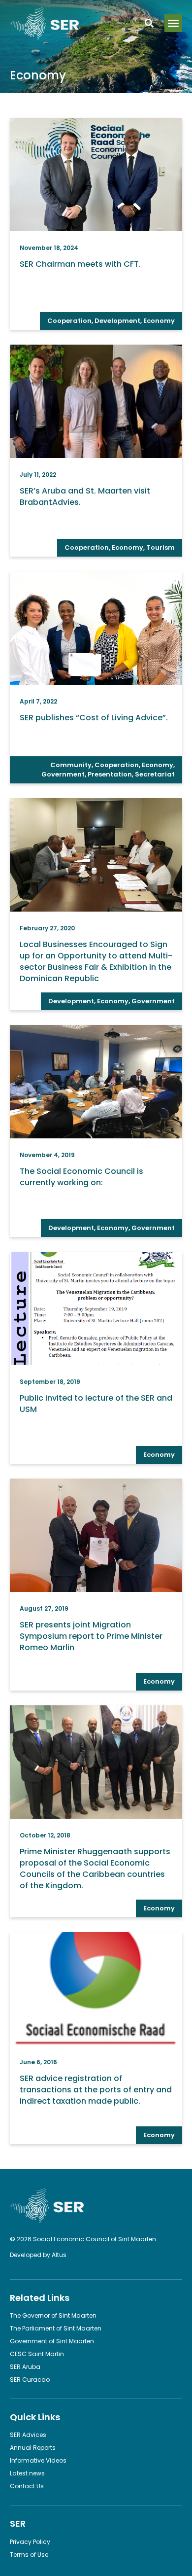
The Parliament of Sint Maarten (56, 2328)
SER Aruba (25, 2367)
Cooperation (69, 321)
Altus (59, 2255)
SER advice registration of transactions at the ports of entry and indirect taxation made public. (96, 2090)
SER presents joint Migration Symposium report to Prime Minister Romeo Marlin (91, 1636)
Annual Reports (33, 2448)
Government (63, 774)
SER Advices (28, 2435)
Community (71, 765)
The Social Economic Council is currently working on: (81, 1177)
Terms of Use (29, 2555)
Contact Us (27, 2486)
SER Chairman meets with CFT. (80, 264)
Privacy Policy (30, 2542)
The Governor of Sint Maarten (53, 2315)
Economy (159, 321)
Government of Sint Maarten (52, 2341)
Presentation (110, 774)
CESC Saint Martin (37, 2354)
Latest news (27, 2473)
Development (117, 321)
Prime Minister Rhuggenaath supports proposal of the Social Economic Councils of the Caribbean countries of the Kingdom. (95, 1869)
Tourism (160, 547)
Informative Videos (38, 2460)
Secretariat (155, 774)
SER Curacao (30, 2380)
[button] (173, 23)
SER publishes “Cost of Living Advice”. (94, 718)
